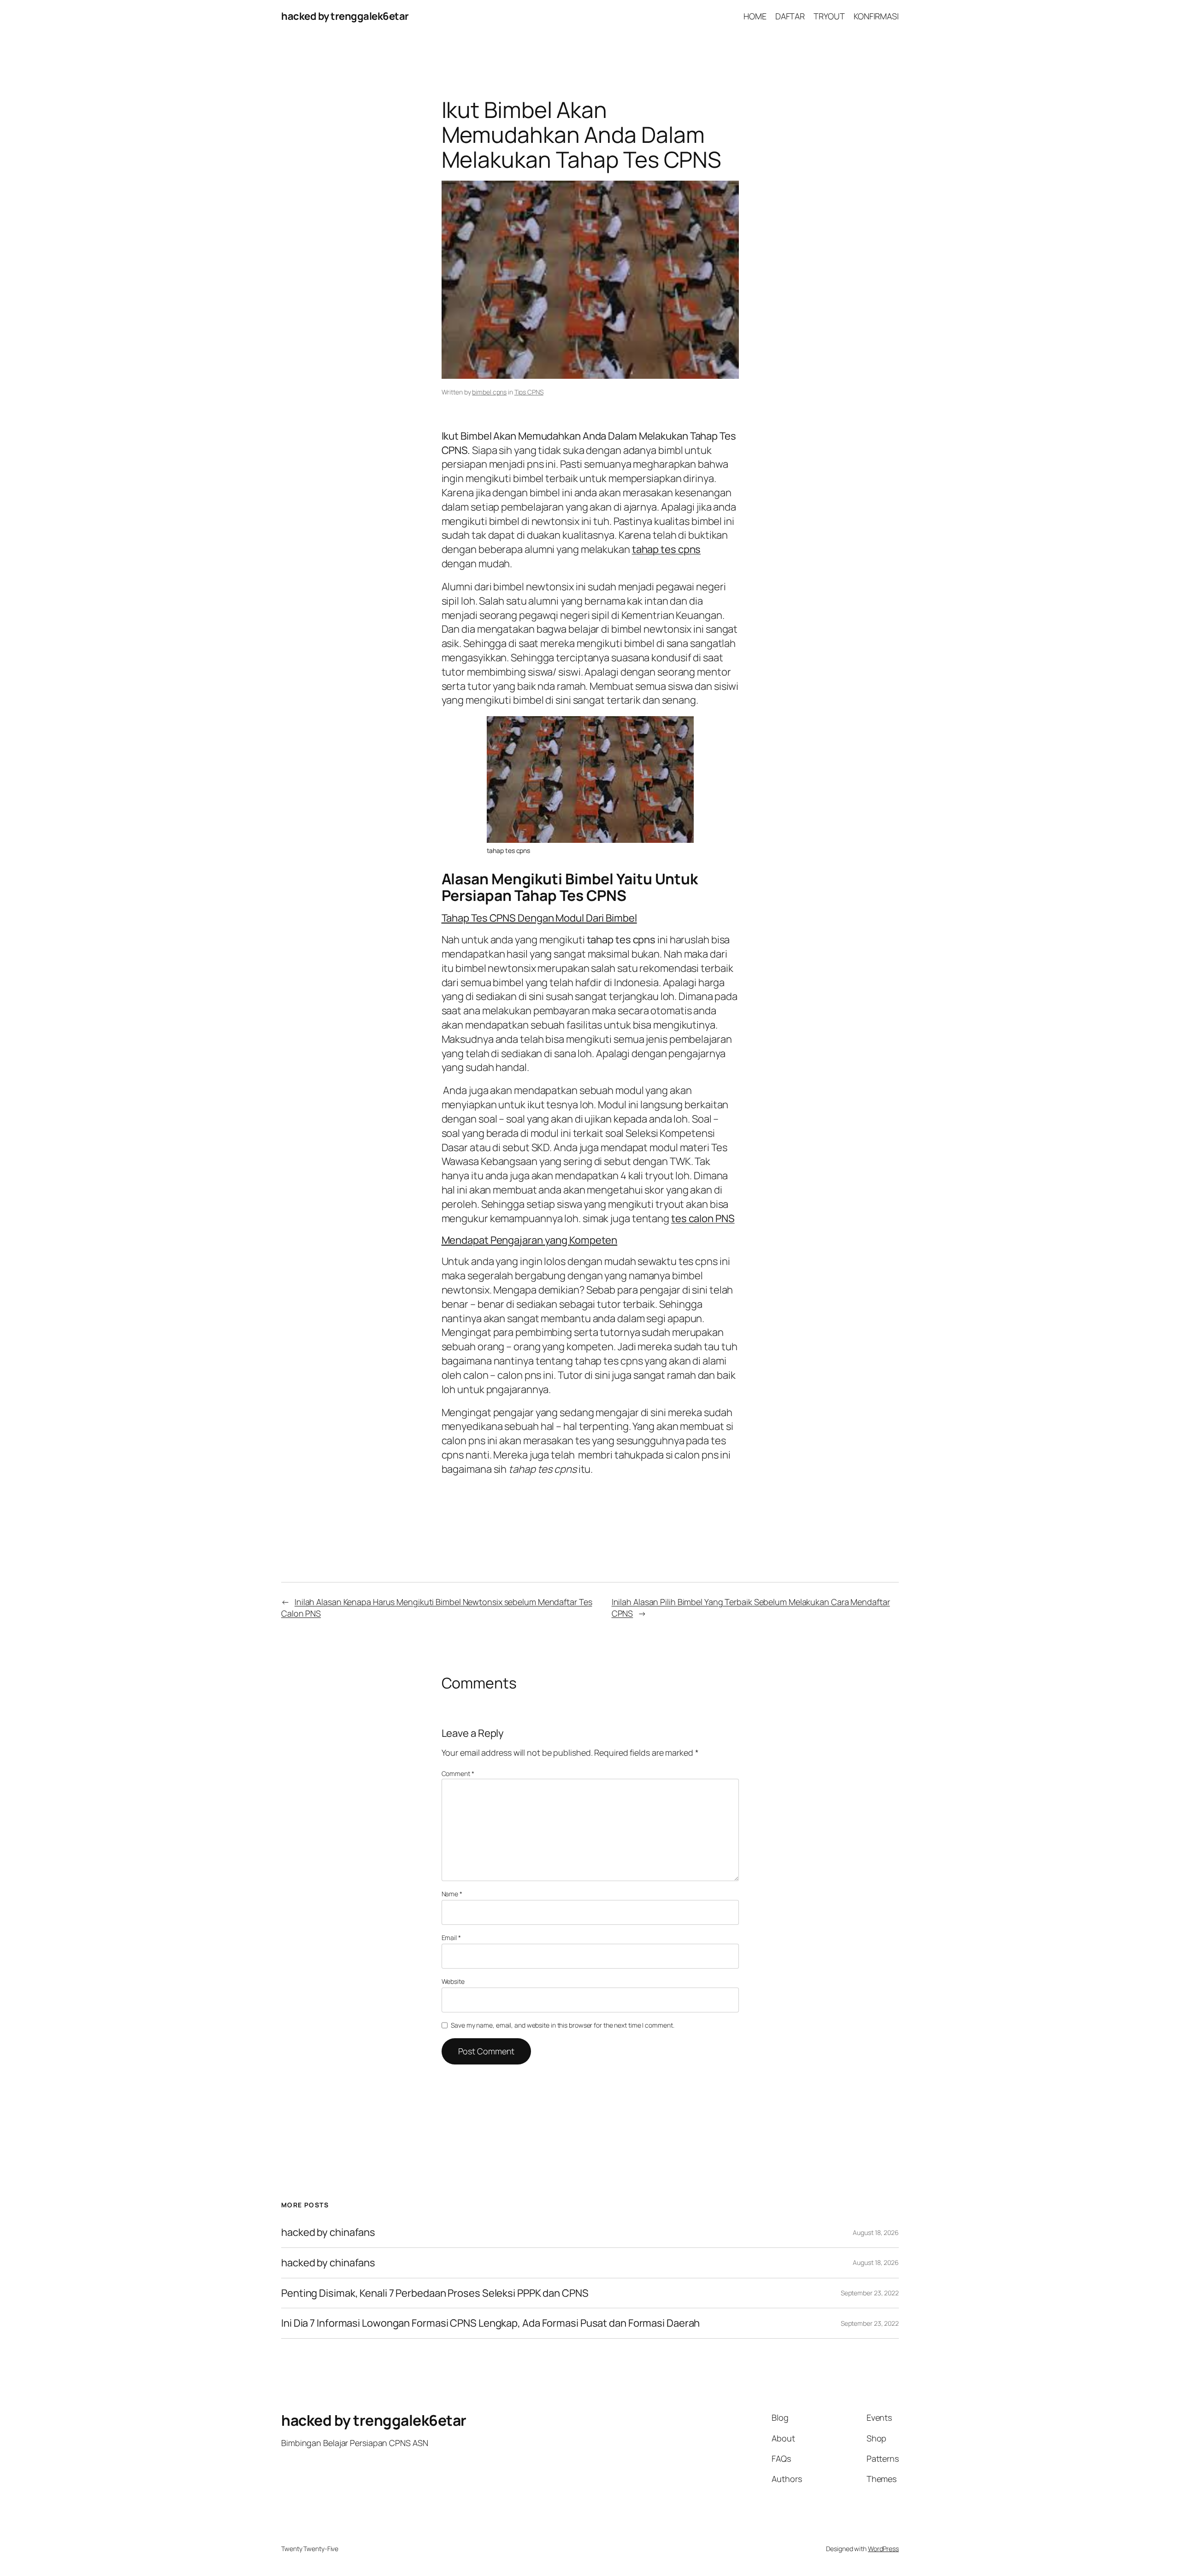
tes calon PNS (703, 1218)
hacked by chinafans (328, 2232)
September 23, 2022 (870, 2293)
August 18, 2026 (876, 2232)
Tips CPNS (529, 392)
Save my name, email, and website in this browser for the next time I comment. (562, 2025)
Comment (458, 1773)
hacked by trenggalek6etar (345, 16)
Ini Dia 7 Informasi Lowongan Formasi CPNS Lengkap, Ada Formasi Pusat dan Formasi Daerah (490, 2323)
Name (452, 1894)
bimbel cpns (489, 392)
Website (453, 1981)
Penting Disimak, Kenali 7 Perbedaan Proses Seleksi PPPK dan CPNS (435, 2293)
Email (451, 1938)
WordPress (883, 2549)
